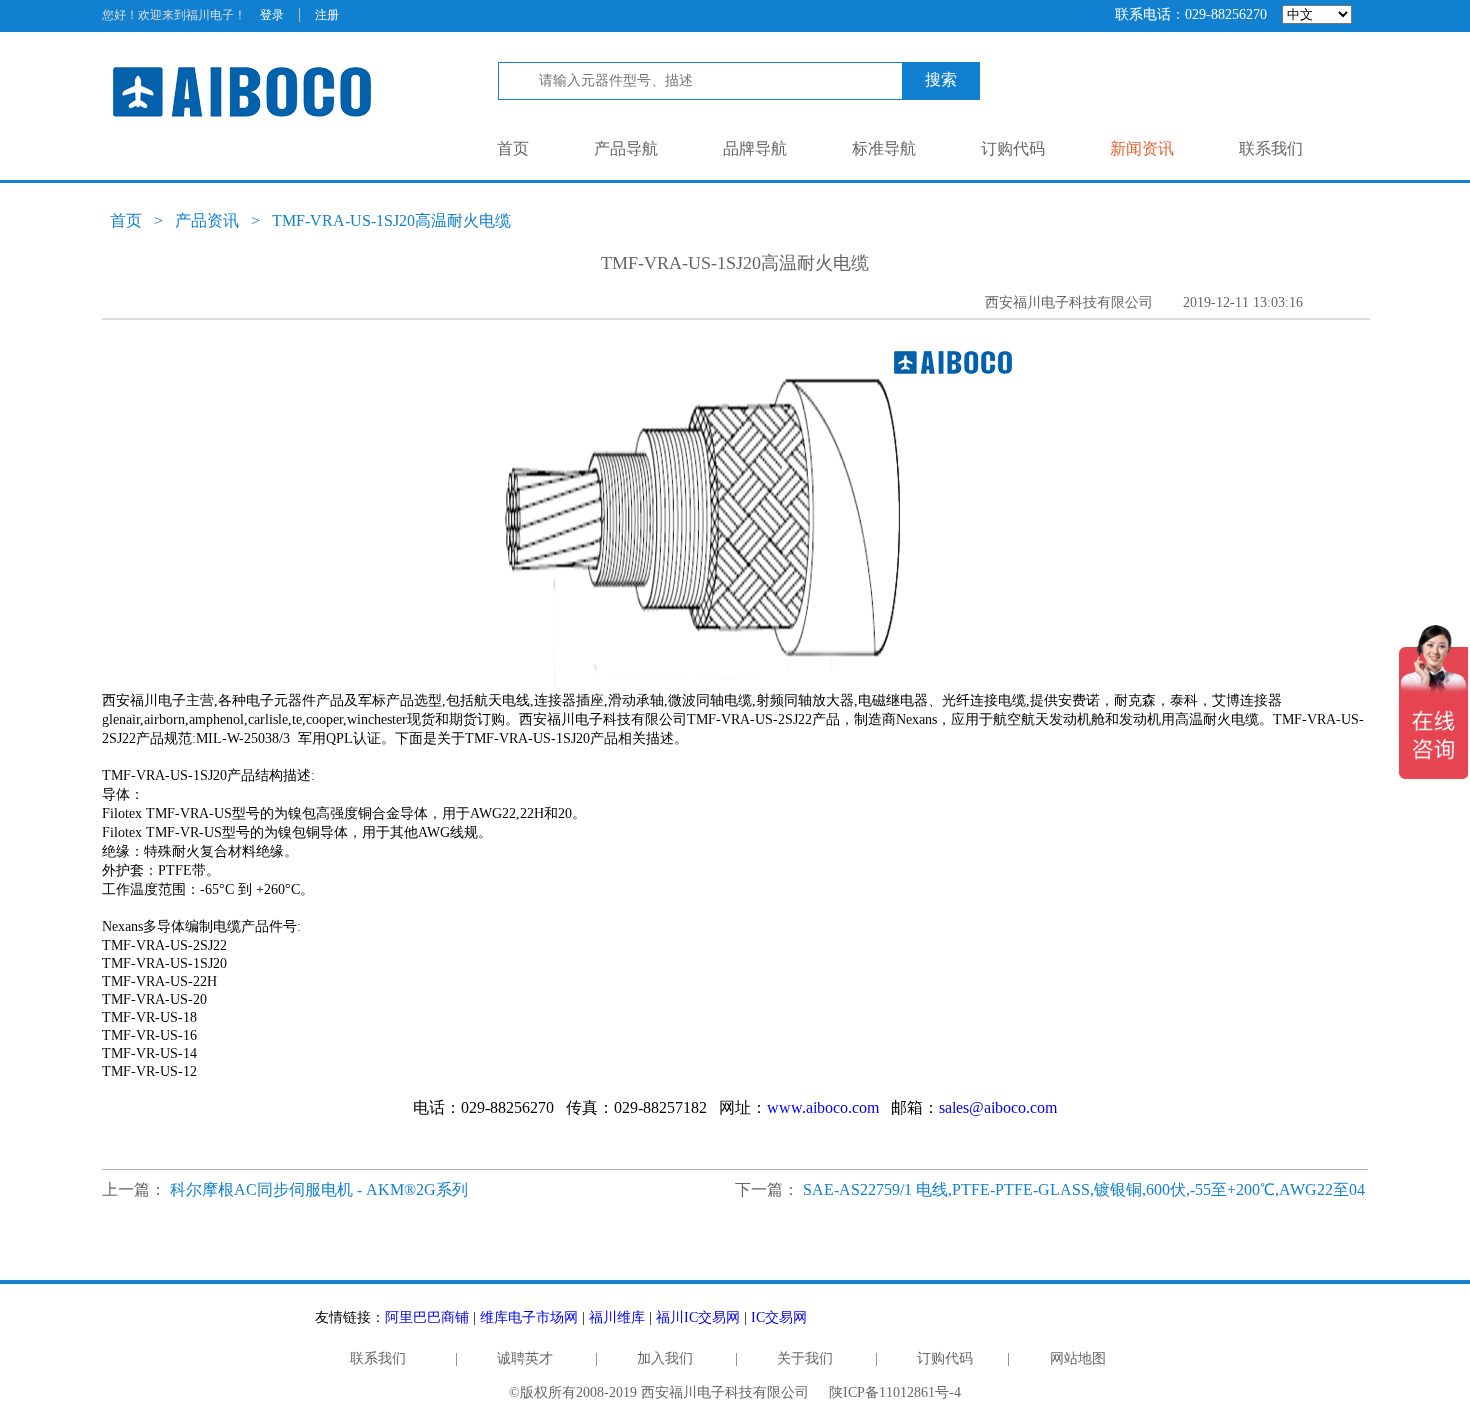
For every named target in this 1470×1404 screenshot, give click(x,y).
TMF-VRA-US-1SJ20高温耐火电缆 (391, 220)
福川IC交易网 (698, 1317)
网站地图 (1078, 1358)
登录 (272, 15)
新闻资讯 (1142, 148)
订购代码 (1013, 148)
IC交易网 (779, 1317)
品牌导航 (755, 148)
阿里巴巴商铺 (427, 1317)
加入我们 (665, 1358)
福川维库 (617, 1317)
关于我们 (805, 1358)
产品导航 (626, 148)
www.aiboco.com (823, 1107)
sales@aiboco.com (998, 1107)
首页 (513, 148)
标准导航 (884, 148)
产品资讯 (207, 220)
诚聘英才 (525, 1358)
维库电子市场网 (529, 1317)
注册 (327, 15)
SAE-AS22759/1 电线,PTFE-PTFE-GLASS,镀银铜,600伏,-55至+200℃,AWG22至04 (1084, 1189)
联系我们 (1271, 148)
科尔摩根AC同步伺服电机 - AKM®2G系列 (319, 1189)
